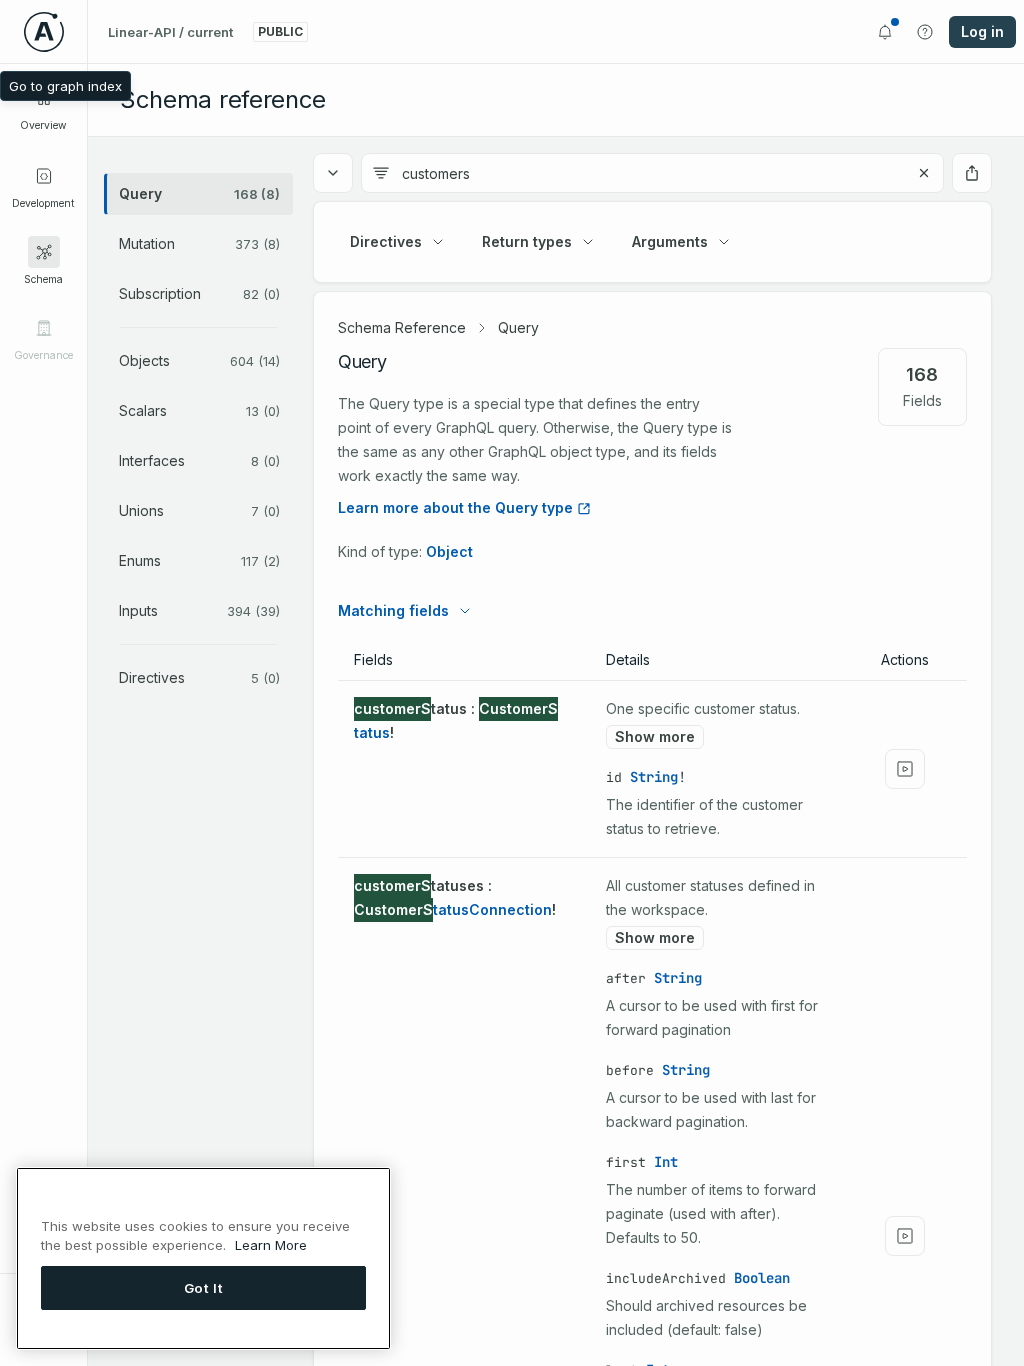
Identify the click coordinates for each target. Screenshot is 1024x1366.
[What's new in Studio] (885, 32)
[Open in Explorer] (905, 769)
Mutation (199, 243)
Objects (199, 360)
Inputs (199, 610)
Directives (199, 677)
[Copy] (326, 709)
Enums (199, 560)
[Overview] (44, 98)
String (654, 777)
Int (666, 1162)
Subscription (199, 293)
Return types (527, 241)
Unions (199, 510)
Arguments (670, 241)
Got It (204, 1288)
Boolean (762, 1278)
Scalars (199, 410)
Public (280, 31)
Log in (982, 31)
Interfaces (199, 460)
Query (199, 193)
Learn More (271, 1245)
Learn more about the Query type (455, 507)
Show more (655, 736)
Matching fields (393, 610)
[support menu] (925, 32)
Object (449, 551)
